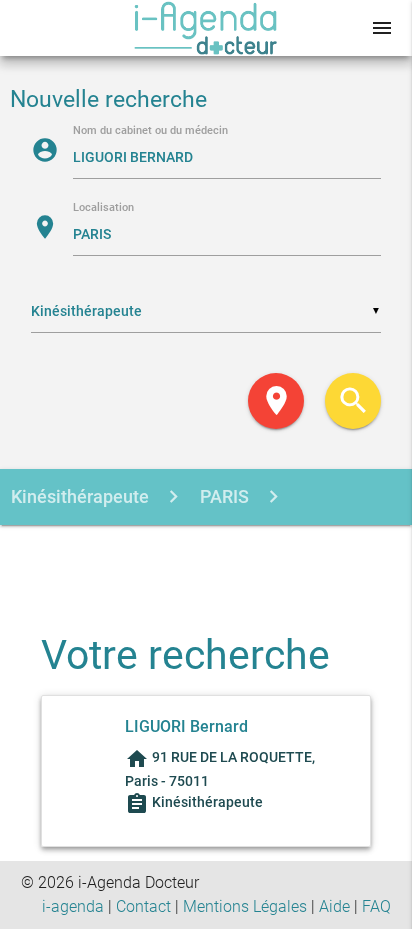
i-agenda (73, 906)
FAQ (376, 906)
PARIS (222, 496)
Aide (334, 906)
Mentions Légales (245, 906)
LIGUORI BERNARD (182, 553)
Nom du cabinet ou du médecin (150, 131)
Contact (143, 906)
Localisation (103, 208)
